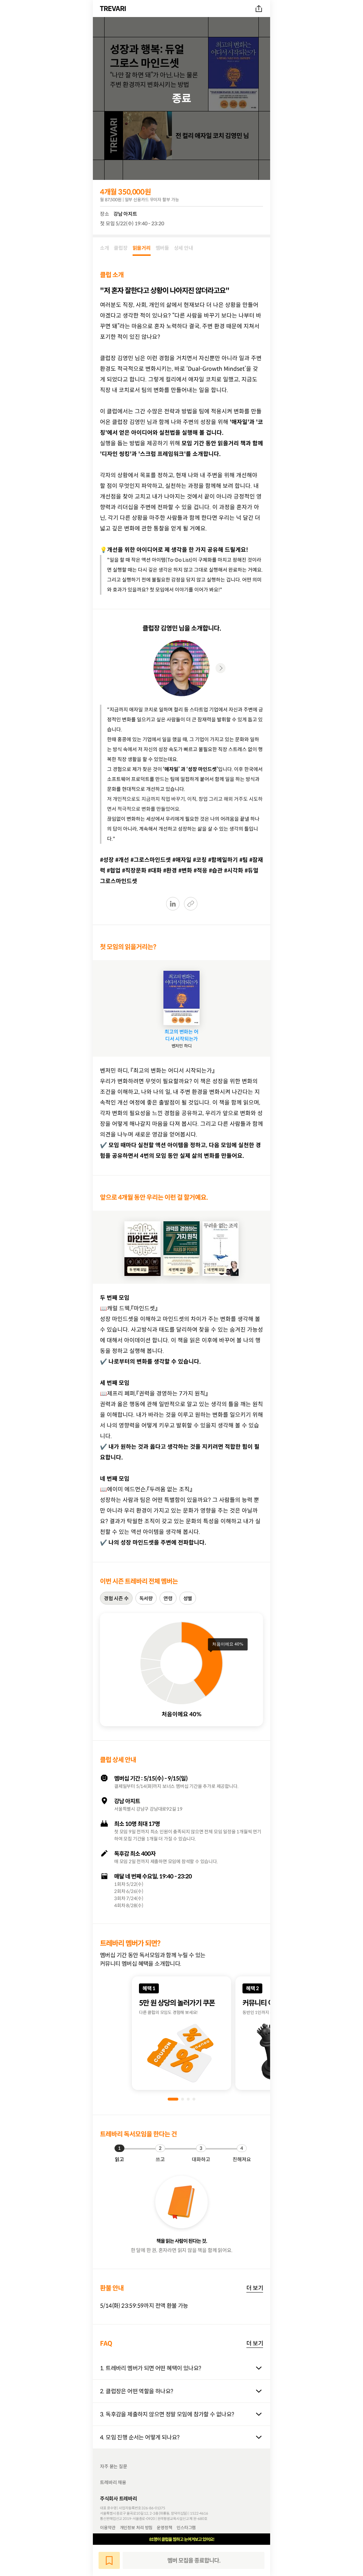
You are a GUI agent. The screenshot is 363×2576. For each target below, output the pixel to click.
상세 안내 (184, 248)
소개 (104, 248)
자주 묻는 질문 (114, 2467)
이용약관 (108, 2527)
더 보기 (255, 2288)
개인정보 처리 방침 (136, 2527)
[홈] (114, 9)
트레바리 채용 (113, 2483)
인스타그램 (186, 2527)
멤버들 (162, 248)
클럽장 (121, 248)
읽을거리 (142, 248)
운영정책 (164, 2527)
